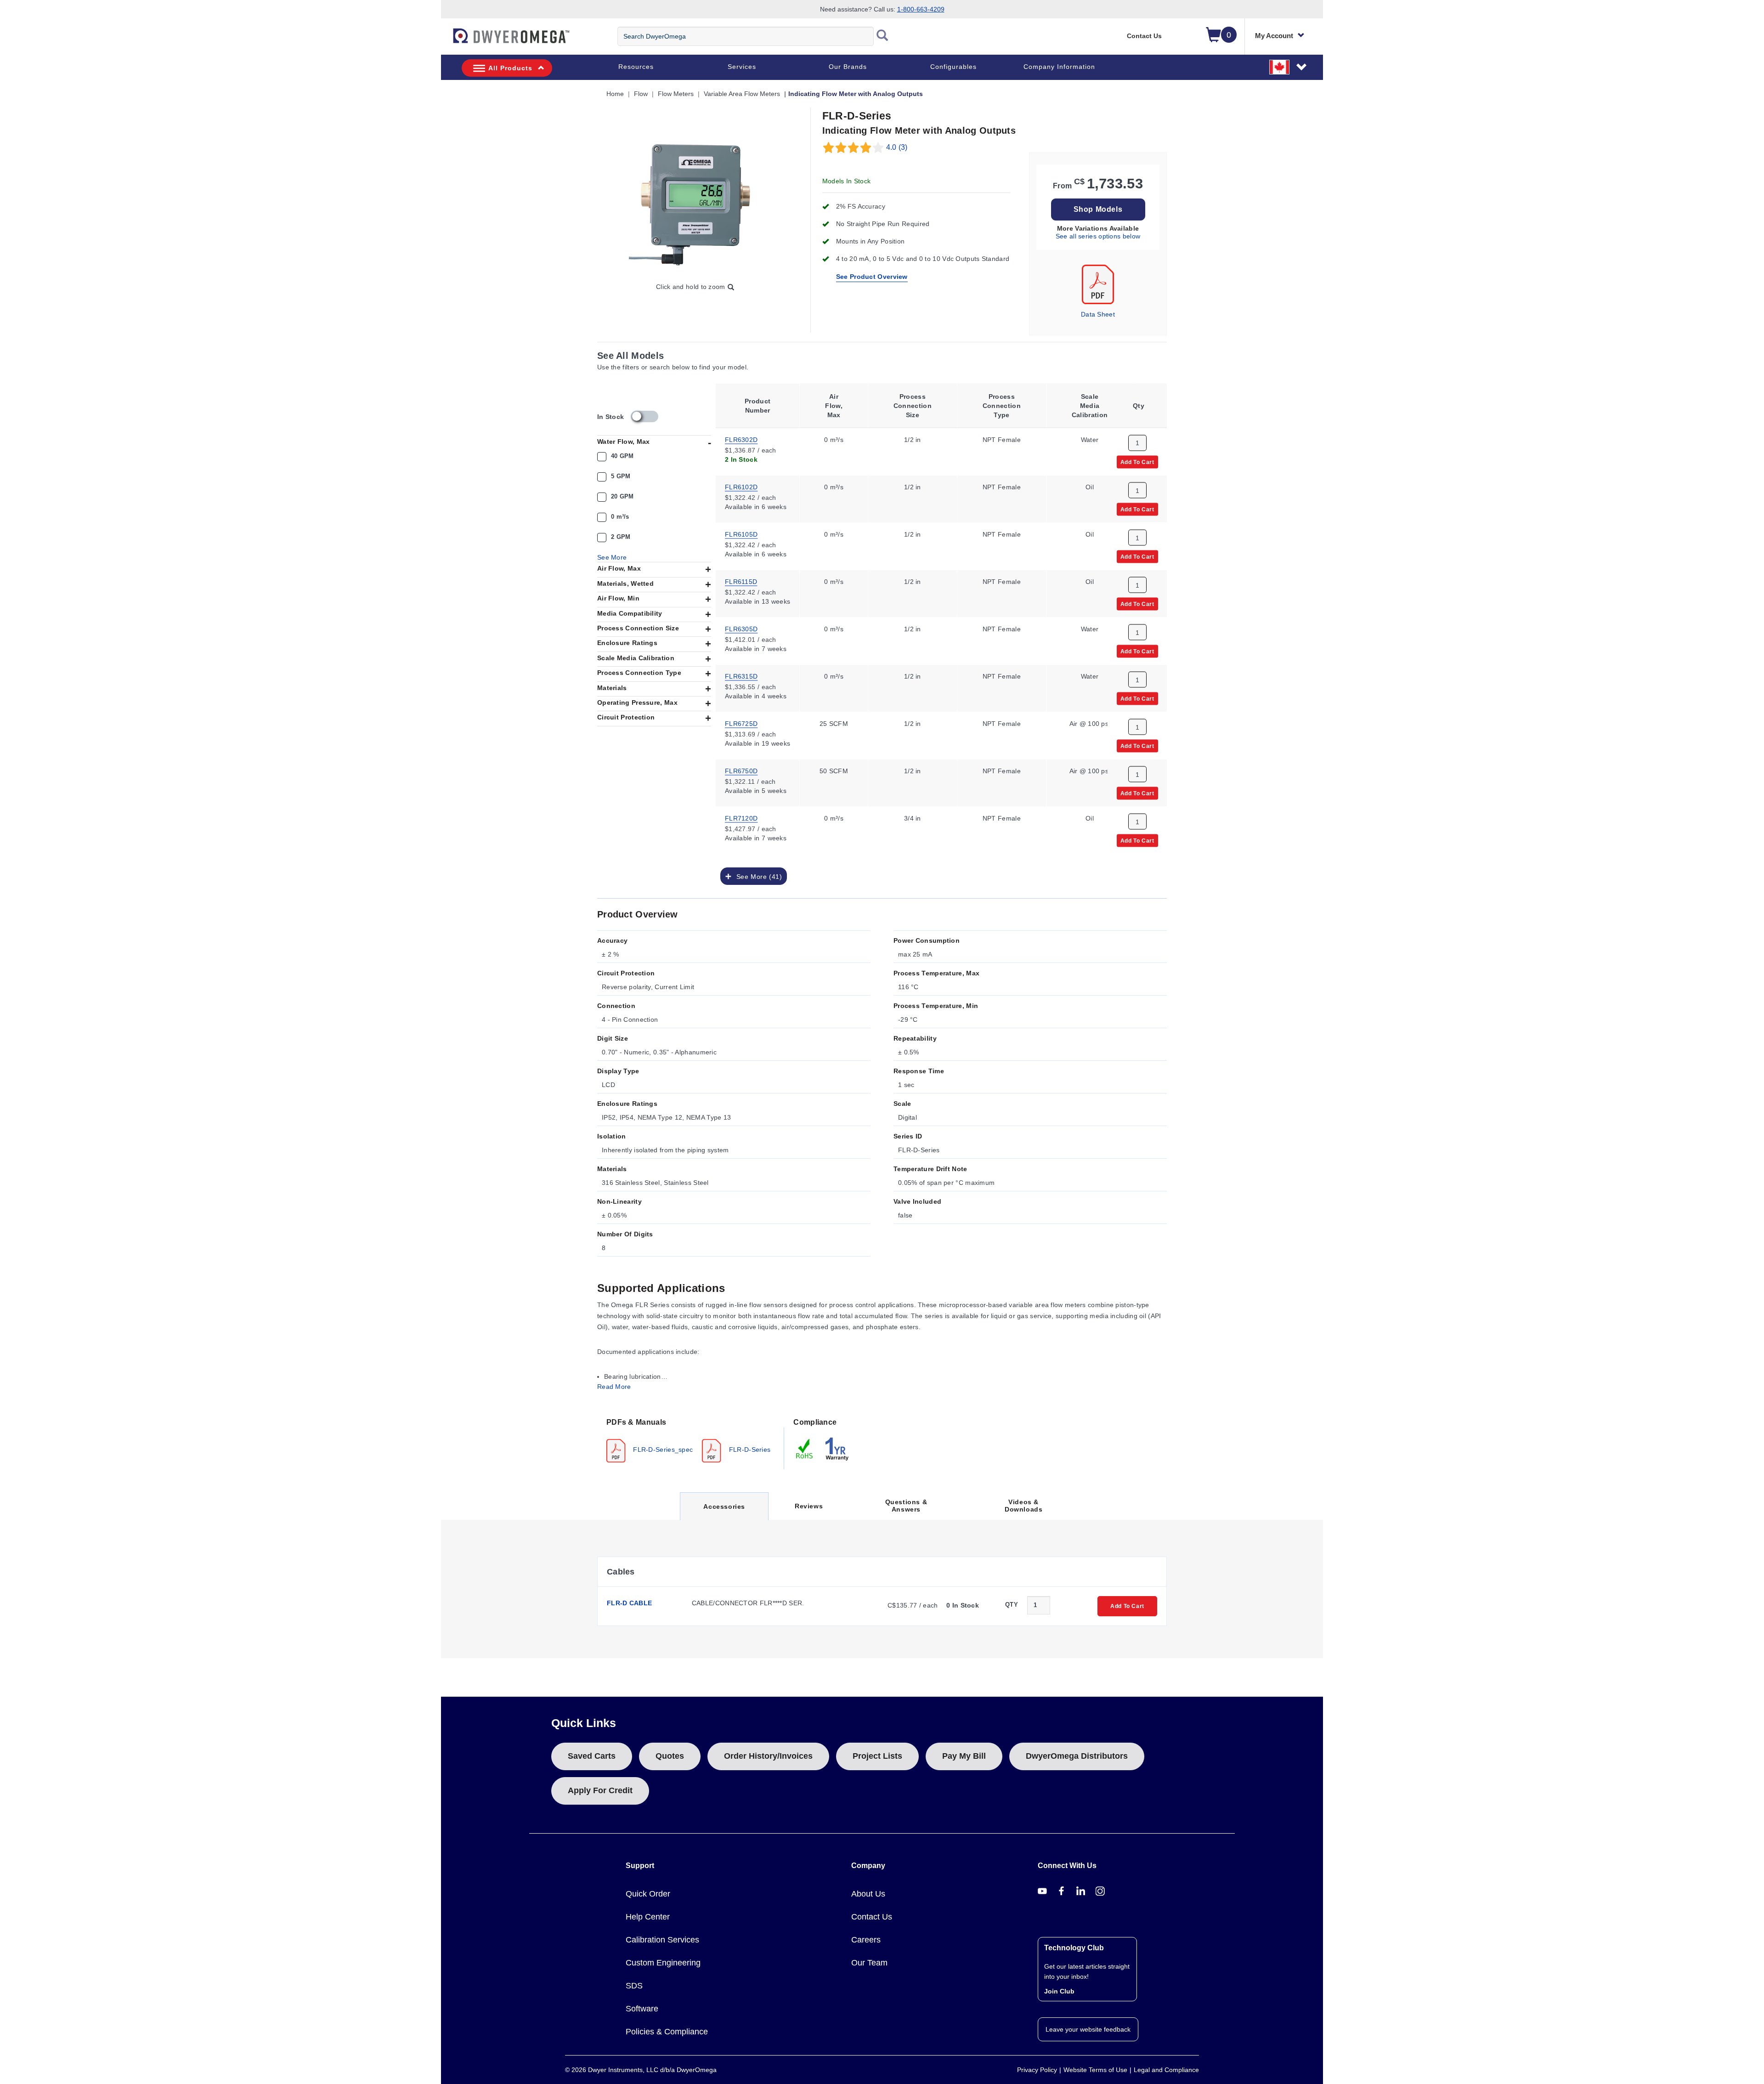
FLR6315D (741, 675)
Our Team (869, 1963)
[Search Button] (882, 36)
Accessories (724, 1511)
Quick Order (648, 1894)
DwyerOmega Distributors (1077, 1756)
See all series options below (1098, 236)
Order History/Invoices (768, 1756)
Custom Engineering (663, 1963)
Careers (866, 1940)
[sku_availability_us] (645, 416)
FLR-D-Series (749, 1449)
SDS (634, 1986)
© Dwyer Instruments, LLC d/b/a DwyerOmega (641, 2070)
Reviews (809, 1506)
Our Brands (848, 67)
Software (642, 2009)
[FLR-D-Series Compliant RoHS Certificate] (805, 1448)
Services (742, 67)
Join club (1059, 1991)
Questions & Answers (906, 1506)
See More (612, 557)
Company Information (1059, 67)
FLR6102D (741, 486)
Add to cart (1137, 461)
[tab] (691, 1439)
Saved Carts (592, 1756)
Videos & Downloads (1023, 1506)
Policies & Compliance (667, 2032)
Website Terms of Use (1095, 2070)
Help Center (648, 1917)
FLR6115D (741, 581)
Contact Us (1144, 36)
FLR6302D (741, 439)
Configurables (953, 67)
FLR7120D (741, 817)
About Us (868, 1894)
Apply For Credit (600, 1790)
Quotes (670, 1756)
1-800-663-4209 (921, 9)
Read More (614, 1387)
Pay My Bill (964, 1756)
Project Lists (877, 1756)
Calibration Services (662, 1940)
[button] (1289, 67)
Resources (636, 67)
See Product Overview (872, 277)
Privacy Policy (1037, 2070)
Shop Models (1098, 209)
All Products (510, 68)
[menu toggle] (446, 40)
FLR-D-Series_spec (662, 1449)
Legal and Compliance (1166, 2070)
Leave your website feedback (1088, 2029)
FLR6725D (741, 723)
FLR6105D (741, 533)
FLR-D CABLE (629, 1603)
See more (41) (757, 876)
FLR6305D (741, 628)
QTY (1012, 1605)
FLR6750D (741, 770)
